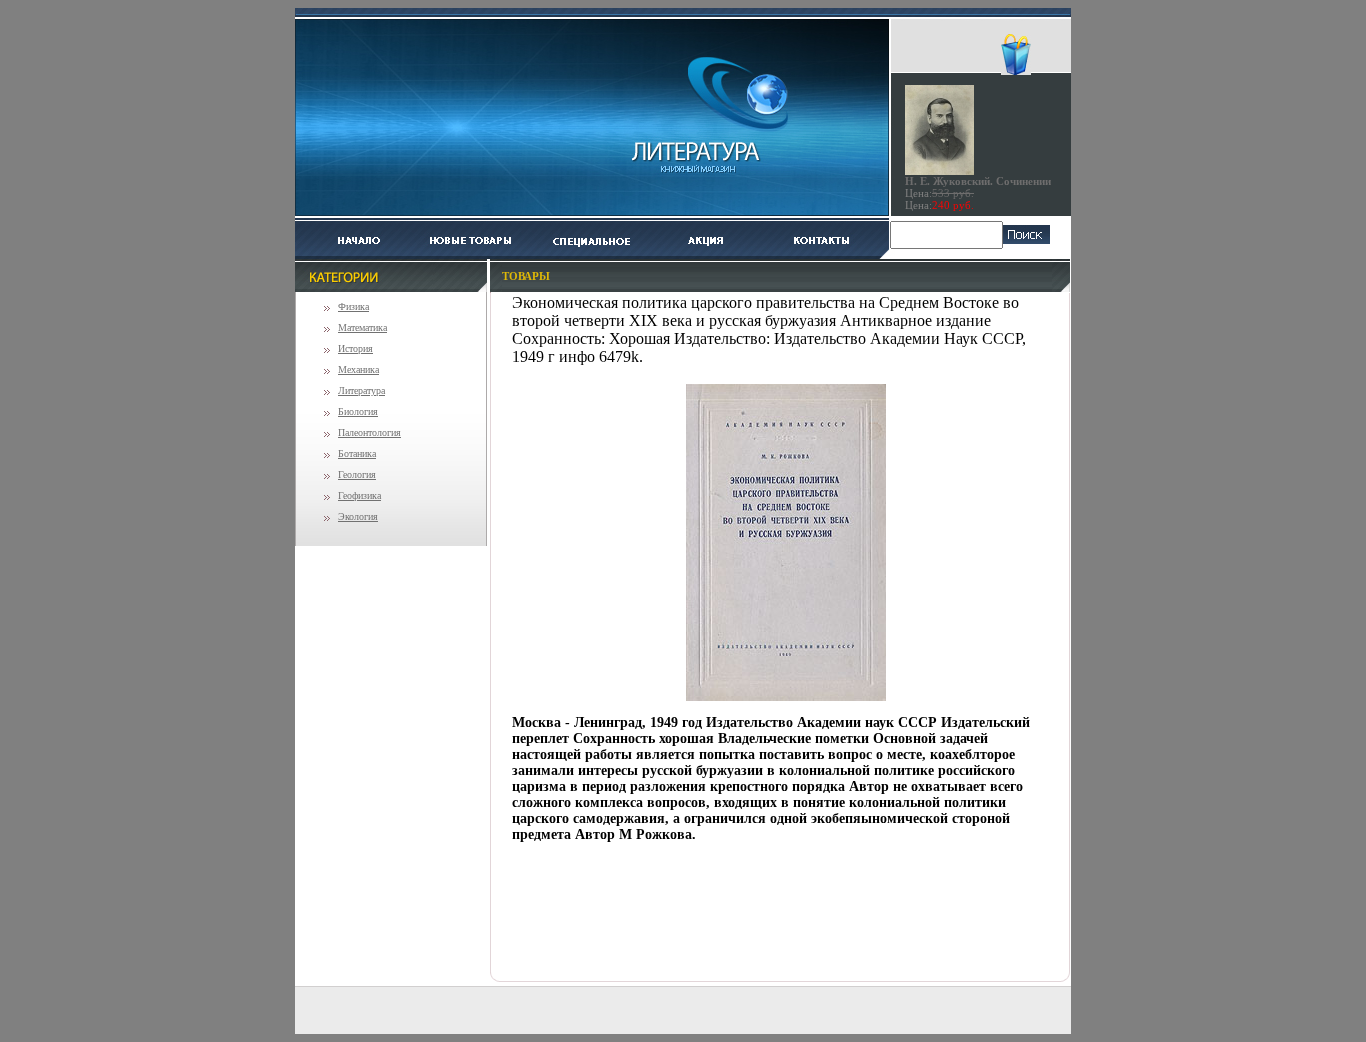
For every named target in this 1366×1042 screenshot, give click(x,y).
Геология (357, 474)
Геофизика (359, 495)
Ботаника (357, 453)
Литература (361, 390)
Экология (358, 516)
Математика (362, 327)
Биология (358, 411)
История (355, 348)
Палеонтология (369, 432)
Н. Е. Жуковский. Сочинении (978, 181)
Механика (358, 369)
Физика (353, 306)
